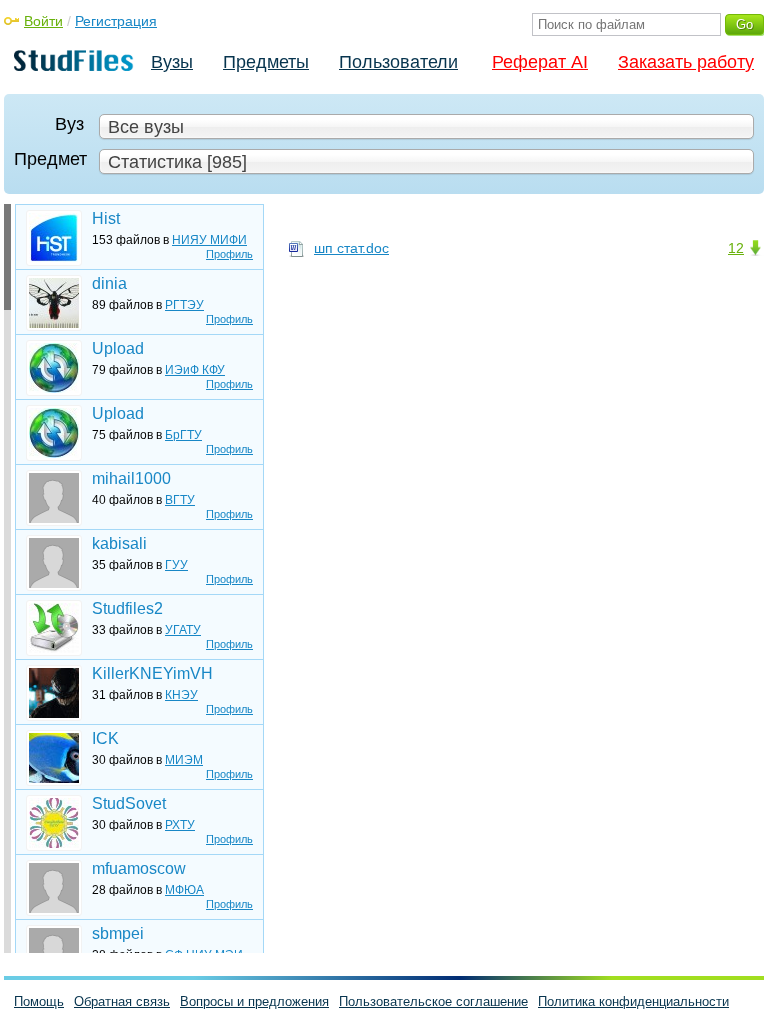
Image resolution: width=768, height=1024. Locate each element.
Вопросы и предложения (254, 1001)
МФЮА (184, 890)
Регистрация (116, 21)
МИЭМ (184, 760)
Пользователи (398, 62)
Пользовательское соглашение (433, 1001)
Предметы (266, 62)
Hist (106, 218)
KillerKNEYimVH (152, 673)
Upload (118, 348)
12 (736, 248)
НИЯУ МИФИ (209, 240)
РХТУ (180, 825)
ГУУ (176, 565)
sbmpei (118, 933)
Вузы (172, 62)
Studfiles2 (127, 608)
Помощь (39, 1001)
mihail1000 (131, 478)
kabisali (119, 543)
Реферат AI (540, 62)
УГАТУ (183, 630)
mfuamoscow (139, 868)
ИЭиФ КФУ (195, 370)
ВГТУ (180, 500)
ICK (105, 738)
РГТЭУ (184, 305)
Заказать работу (686, 62)
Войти (43, 21)
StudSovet (129, 803)
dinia (109, 283)
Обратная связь (122, 1001)
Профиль (229, 254)
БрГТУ (183, 435)
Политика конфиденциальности (633, 1001)
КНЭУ (181, 695)
